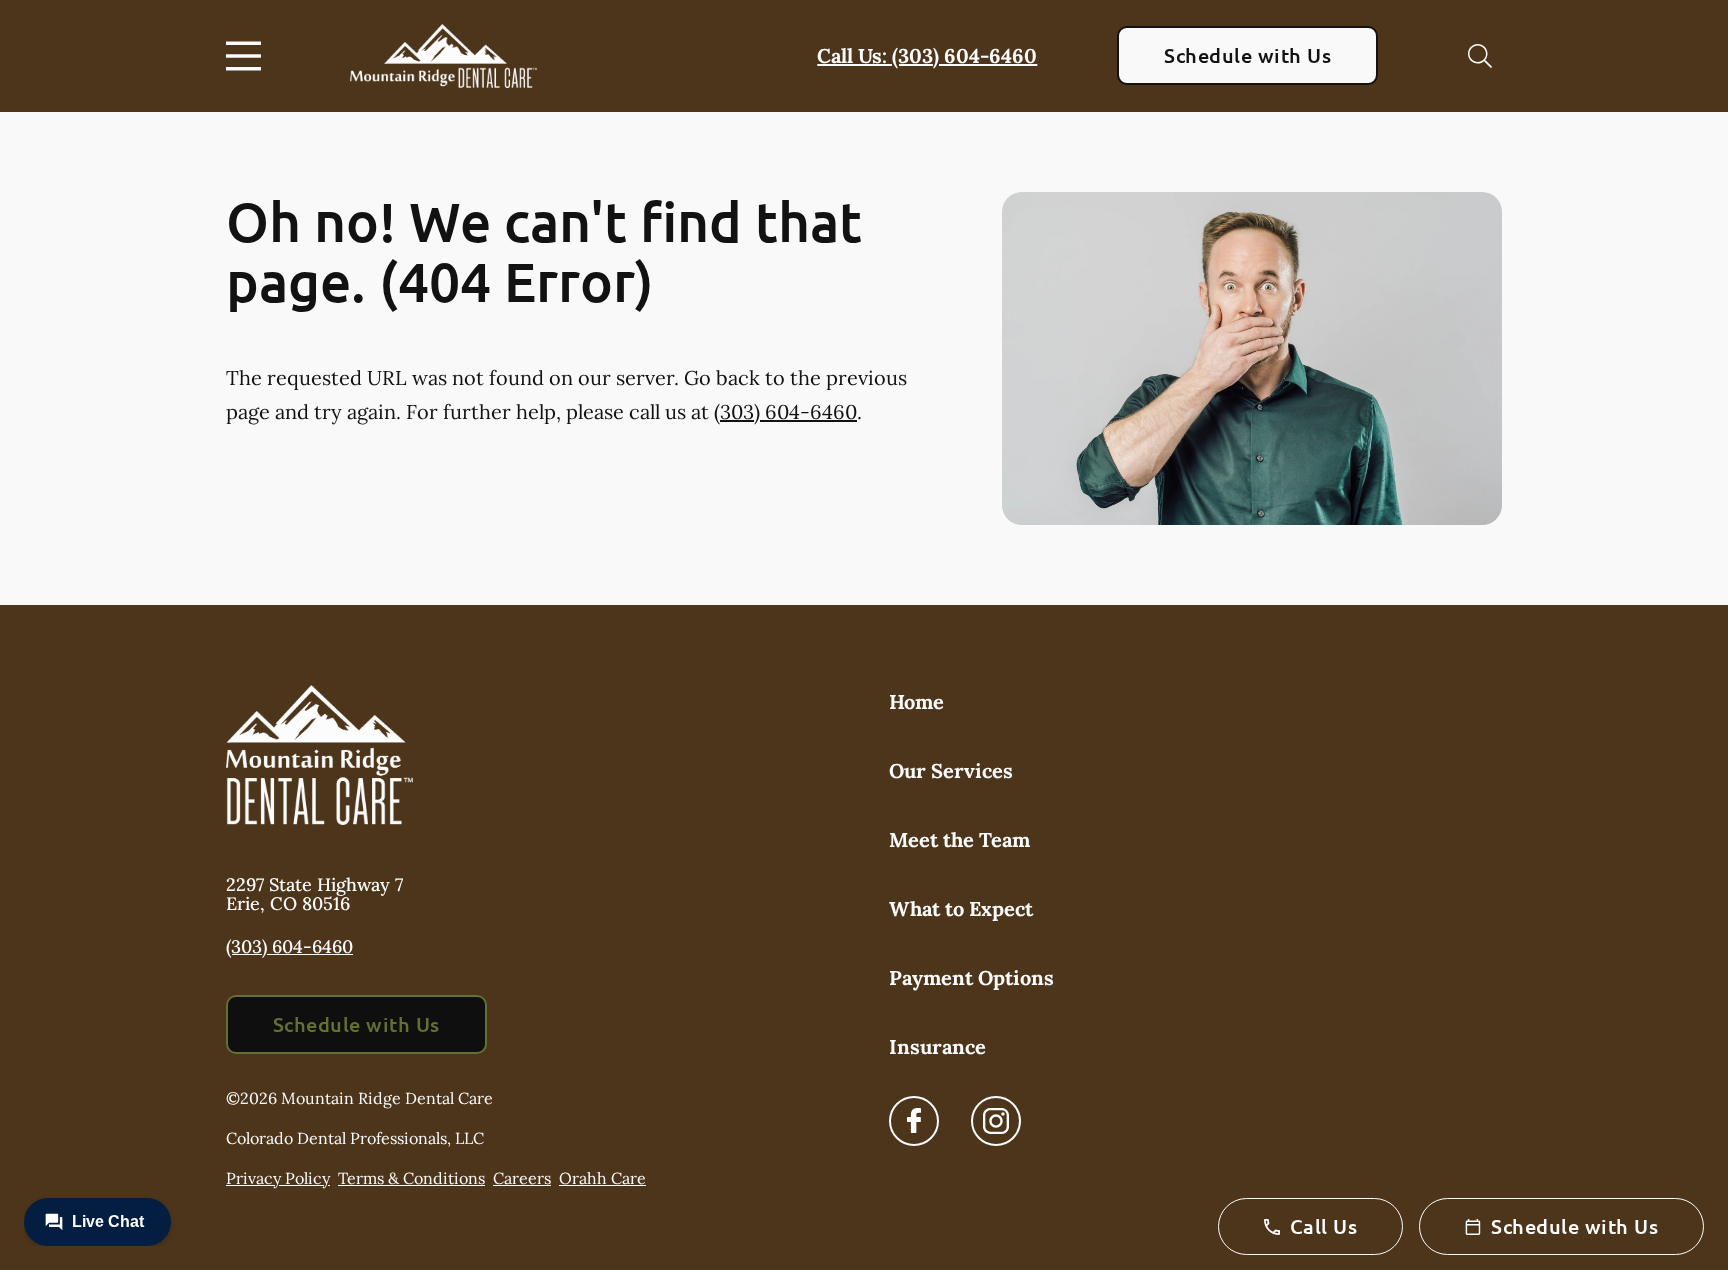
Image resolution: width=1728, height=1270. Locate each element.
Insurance (937, 1046)
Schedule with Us (1247, 55)
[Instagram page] (996, 1121)
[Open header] (248, 56)
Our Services (951, 770)
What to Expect (961, 908)
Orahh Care (602, 1178)
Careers (522, 1178)
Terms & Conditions (411, 1178)
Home (916, 701)
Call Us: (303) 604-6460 (927, 55)
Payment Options (971, 977)
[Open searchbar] (1480, 56)
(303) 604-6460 (785, 411)
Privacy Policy (278, 1178)
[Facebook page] (914, 1121)
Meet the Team (959, 839)
